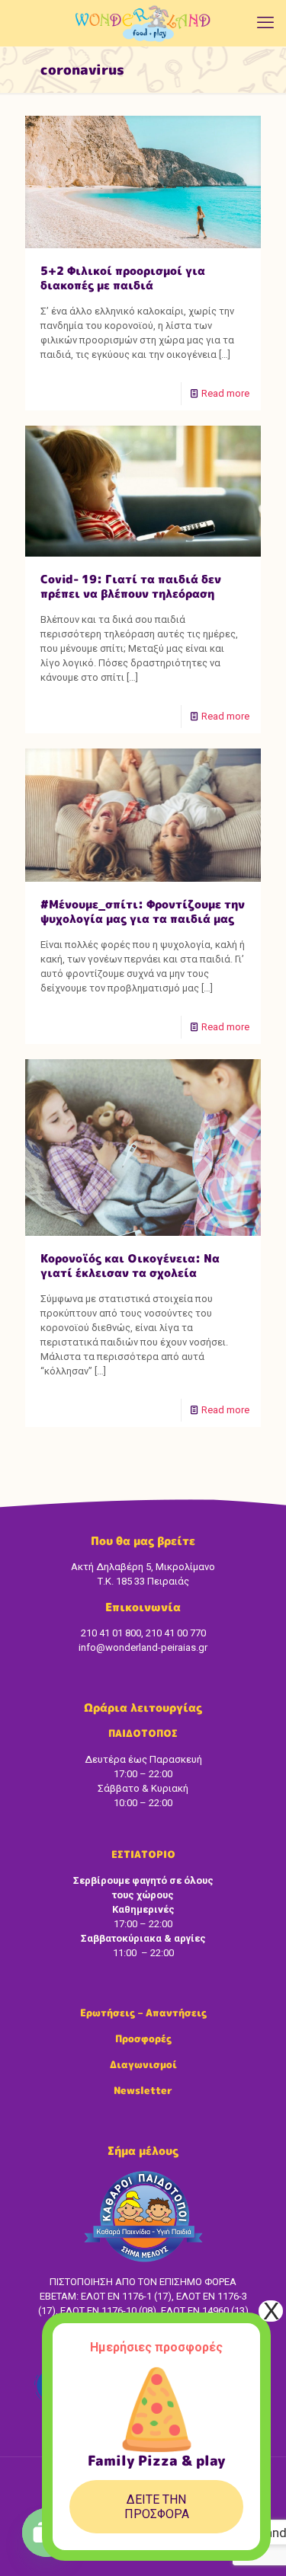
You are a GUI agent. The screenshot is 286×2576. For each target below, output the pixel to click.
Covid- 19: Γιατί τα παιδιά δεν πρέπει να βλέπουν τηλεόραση (131, 586)
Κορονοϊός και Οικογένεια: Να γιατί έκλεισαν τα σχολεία (130, 1266)
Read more (225, 393)
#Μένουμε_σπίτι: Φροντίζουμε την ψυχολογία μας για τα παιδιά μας (143, 911)
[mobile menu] (265, 23)
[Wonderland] (143, 23)
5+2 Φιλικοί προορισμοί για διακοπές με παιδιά (123, 278)
